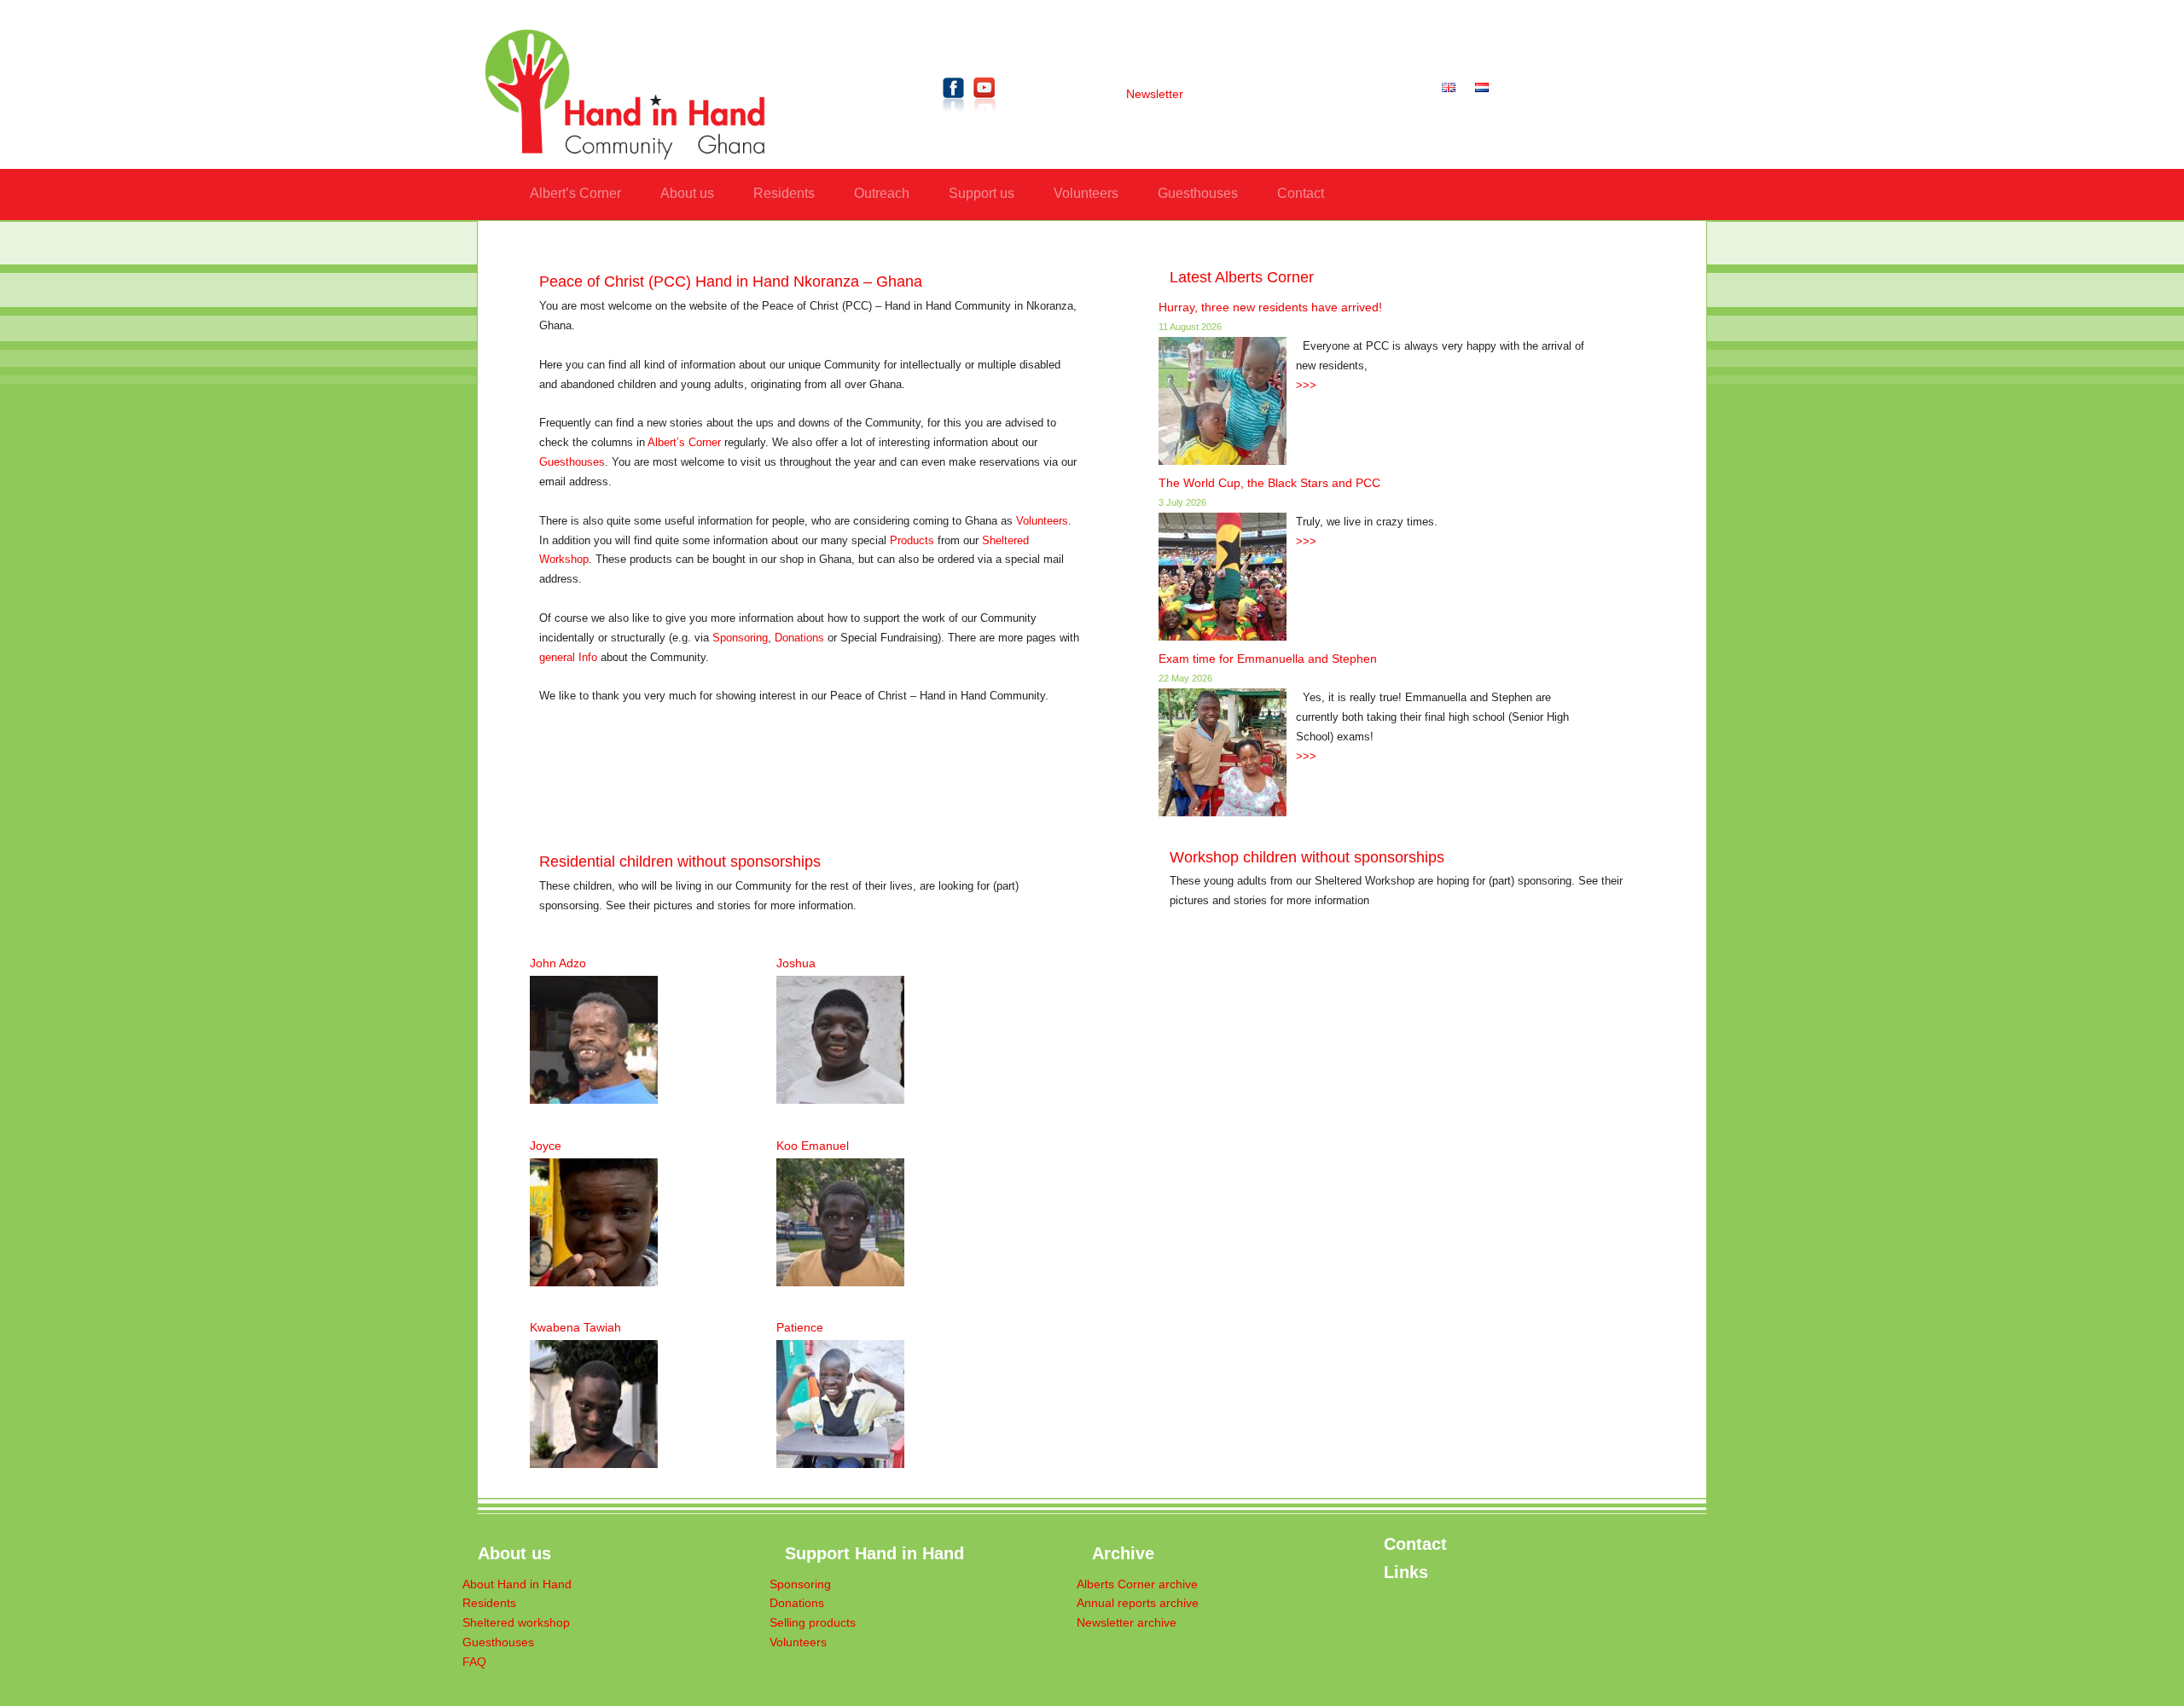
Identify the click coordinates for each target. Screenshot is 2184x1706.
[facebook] (954, 116)
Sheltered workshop (516, 1623)
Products (912, 541)
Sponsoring (740, 638)
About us (687, 193)
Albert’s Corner (575, 193)
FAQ (474, 1662)
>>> (1306, 386)
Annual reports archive (1138, 1603)
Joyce (546, 1146)
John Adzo (558, 963)
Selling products (813, 1623)
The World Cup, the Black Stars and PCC (1269, 483)
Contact (1301, 193)
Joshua (796, 963)
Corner (703, 443)
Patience (800, 1327)
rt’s (677, 443)
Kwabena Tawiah (575, 1327)
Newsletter (1155, 94)
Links (1406, 1572)
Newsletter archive (1127, 1623)
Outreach (882, 193)
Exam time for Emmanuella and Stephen (1268, 659)
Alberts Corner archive (1137, 1584)
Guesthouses (1198, 193)
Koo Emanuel (813, 1146)
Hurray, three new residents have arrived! (1270, 307)
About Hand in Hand (517, 1584)
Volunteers (1086, 193)
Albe (659, 443)
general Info (568, 658)
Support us (982, 193)
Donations (799, 638)
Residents (784, 193)
